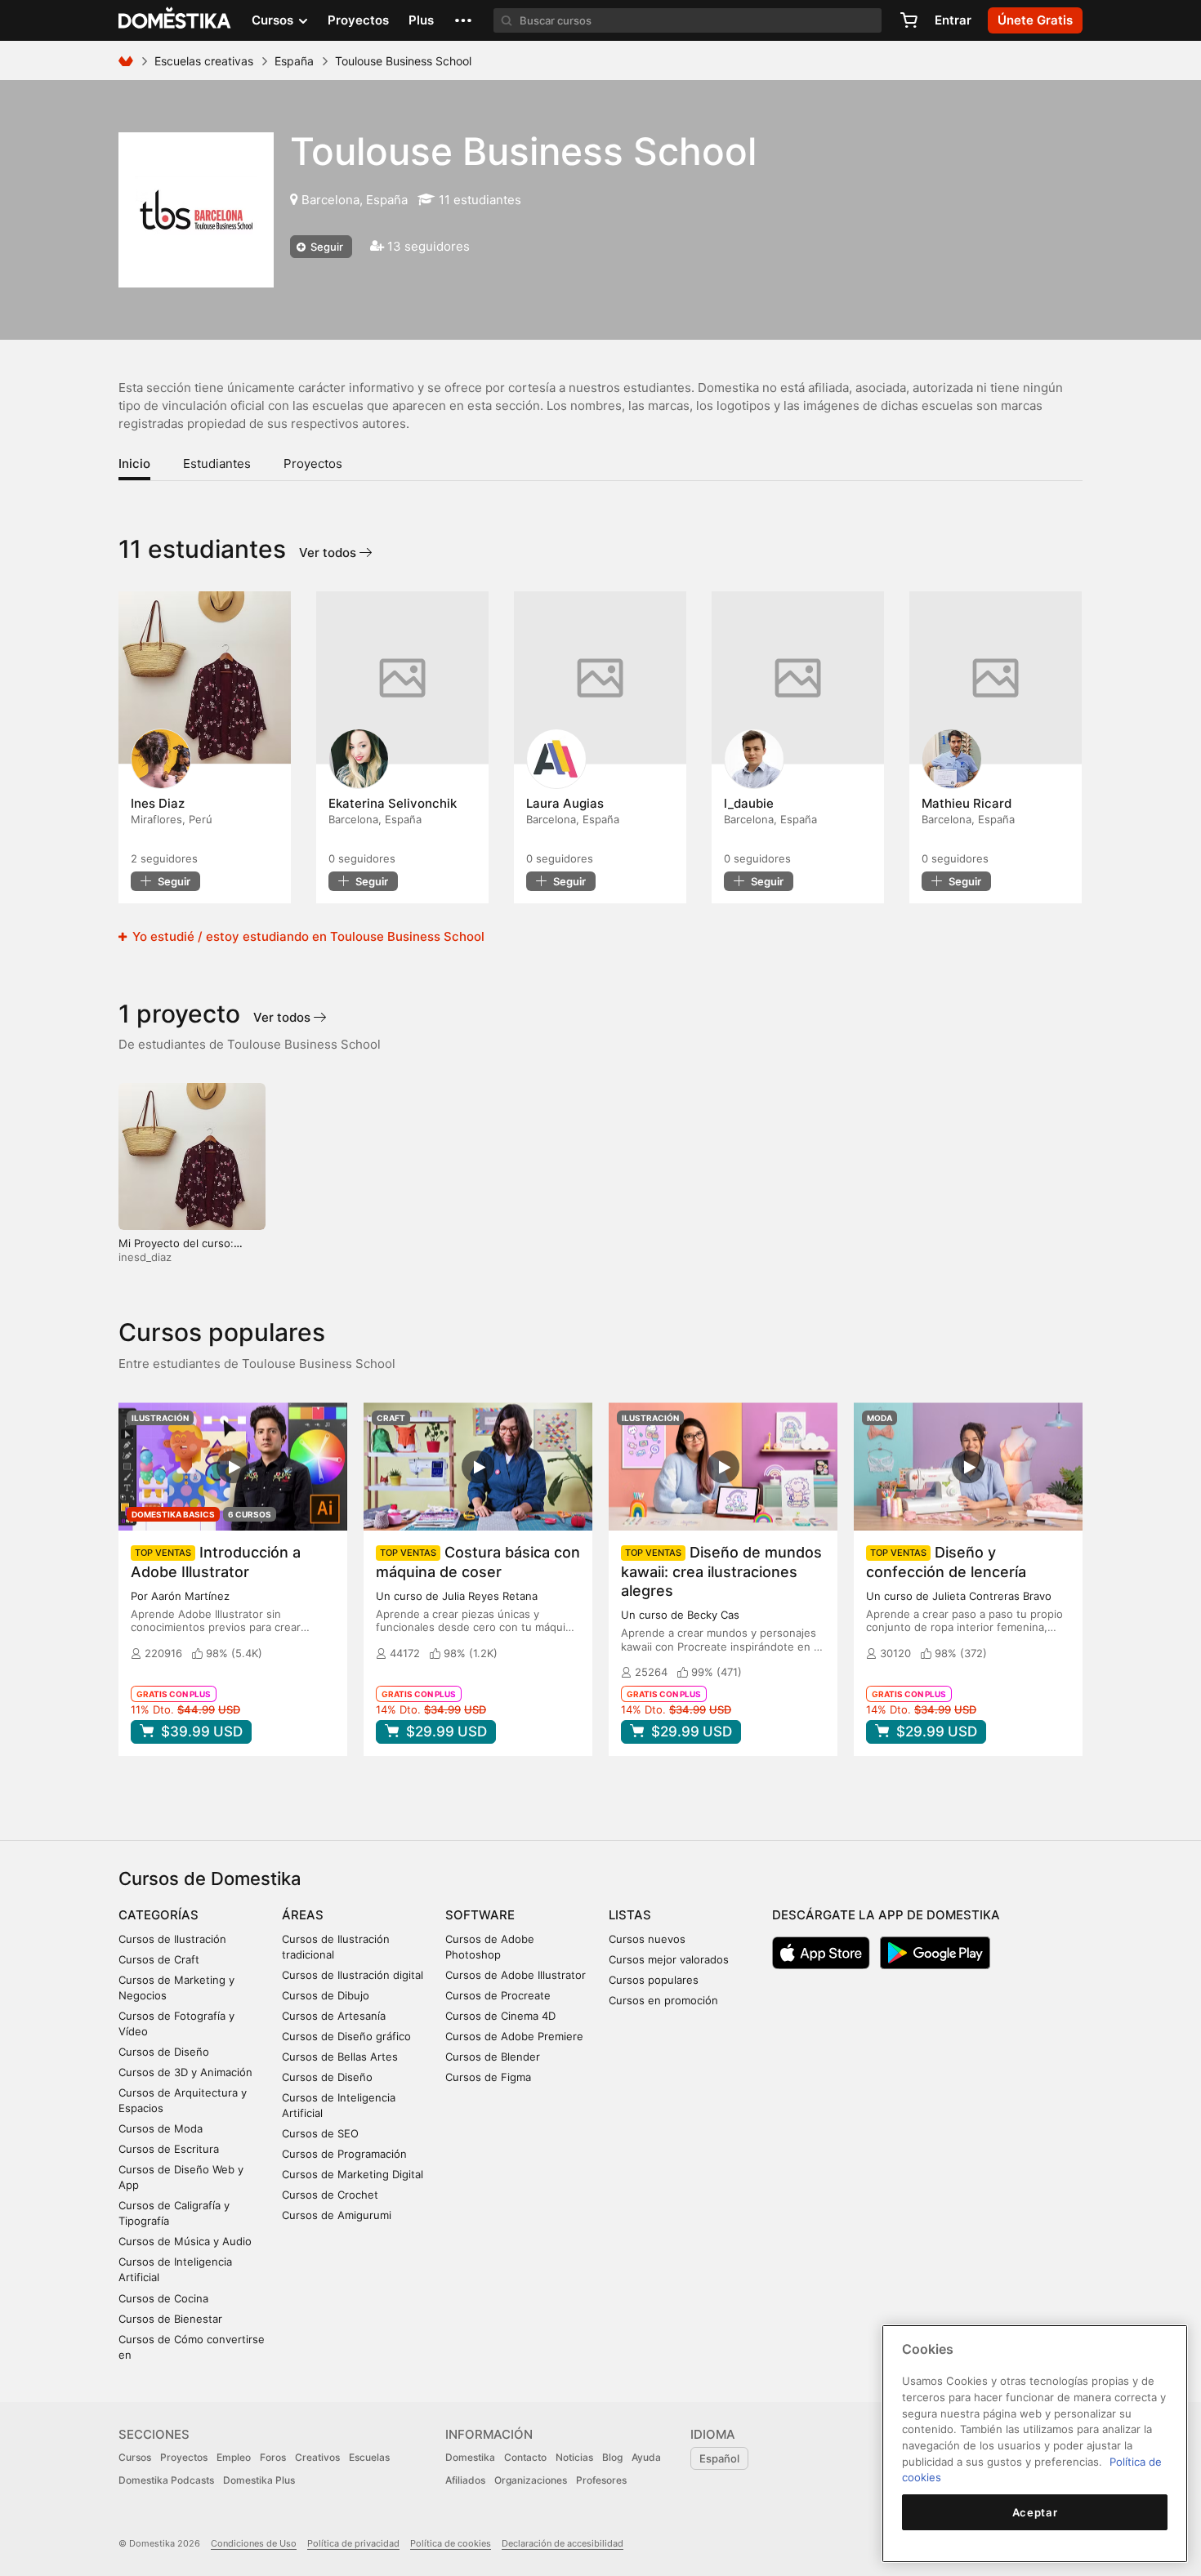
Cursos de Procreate (498, 1995)
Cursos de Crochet (330, 2195)
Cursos (135, 2457)
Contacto (525, 2457)
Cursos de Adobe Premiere (514, 2036)
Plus (421, 20)
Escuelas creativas (204, 61)
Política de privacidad (353, 2543)
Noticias (574, 2457)
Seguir (326, 247)
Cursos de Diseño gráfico (346, 2036)
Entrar (953, 20)
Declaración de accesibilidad (563, 2543)
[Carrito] (909, 20)
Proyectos (358, 20)
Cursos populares (654, 1980)
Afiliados (465, 2480)
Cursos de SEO (320, 2133)
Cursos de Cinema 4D (500, 2016)
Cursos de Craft (159, 1959)
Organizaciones (531, 2480)
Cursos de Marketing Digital (353, 2174)
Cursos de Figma (488, 2077)
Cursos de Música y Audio (185, 2241)
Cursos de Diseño (164, 2052)
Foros (273, 2457)
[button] (463, 20)
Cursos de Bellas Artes (340, 2057)
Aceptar (1035, 2512)
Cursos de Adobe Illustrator (516, 1975)
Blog (612, 2457)
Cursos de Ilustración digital (353, 1975)
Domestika (470, 2457)
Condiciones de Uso (254, 2543)
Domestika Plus (259, 2480)
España (294, 61)
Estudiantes (217, 464)
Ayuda (646, 2457)
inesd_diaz (145, 1257)
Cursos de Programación (344, 2154)
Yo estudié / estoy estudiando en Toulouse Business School (307, 936)
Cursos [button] (274, 20)
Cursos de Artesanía (334, 2016)
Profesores (601, 2480)
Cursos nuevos (647, 1939)
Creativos (317, 2457)
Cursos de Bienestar (170, 2319)
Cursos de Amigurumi (337, 2215)
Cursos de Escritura (169, 2149)
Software (480, 1915)
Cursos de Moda (161, 2128)
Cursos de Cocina (163, 2298)
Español (719, 2458)
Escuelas (369, 2457)
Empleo (234, 2457)
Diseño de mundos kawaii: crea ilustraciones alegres (721, 1571)
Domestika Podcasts (166, 2480)
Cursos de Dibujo (326, 1995)
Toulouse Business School (523, 151)
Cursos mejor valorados (669, 1959)
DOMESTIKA (175, 20)
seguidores (164, 858)
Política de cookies (451, 2543)
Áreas (303, 1915)
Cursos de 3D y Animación (185, 2072)
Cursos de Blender (493, 2057)
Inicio (134, 464)
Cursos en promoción (663, 2000)
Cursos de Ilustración (172, 1939)
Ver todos (329, 553)
